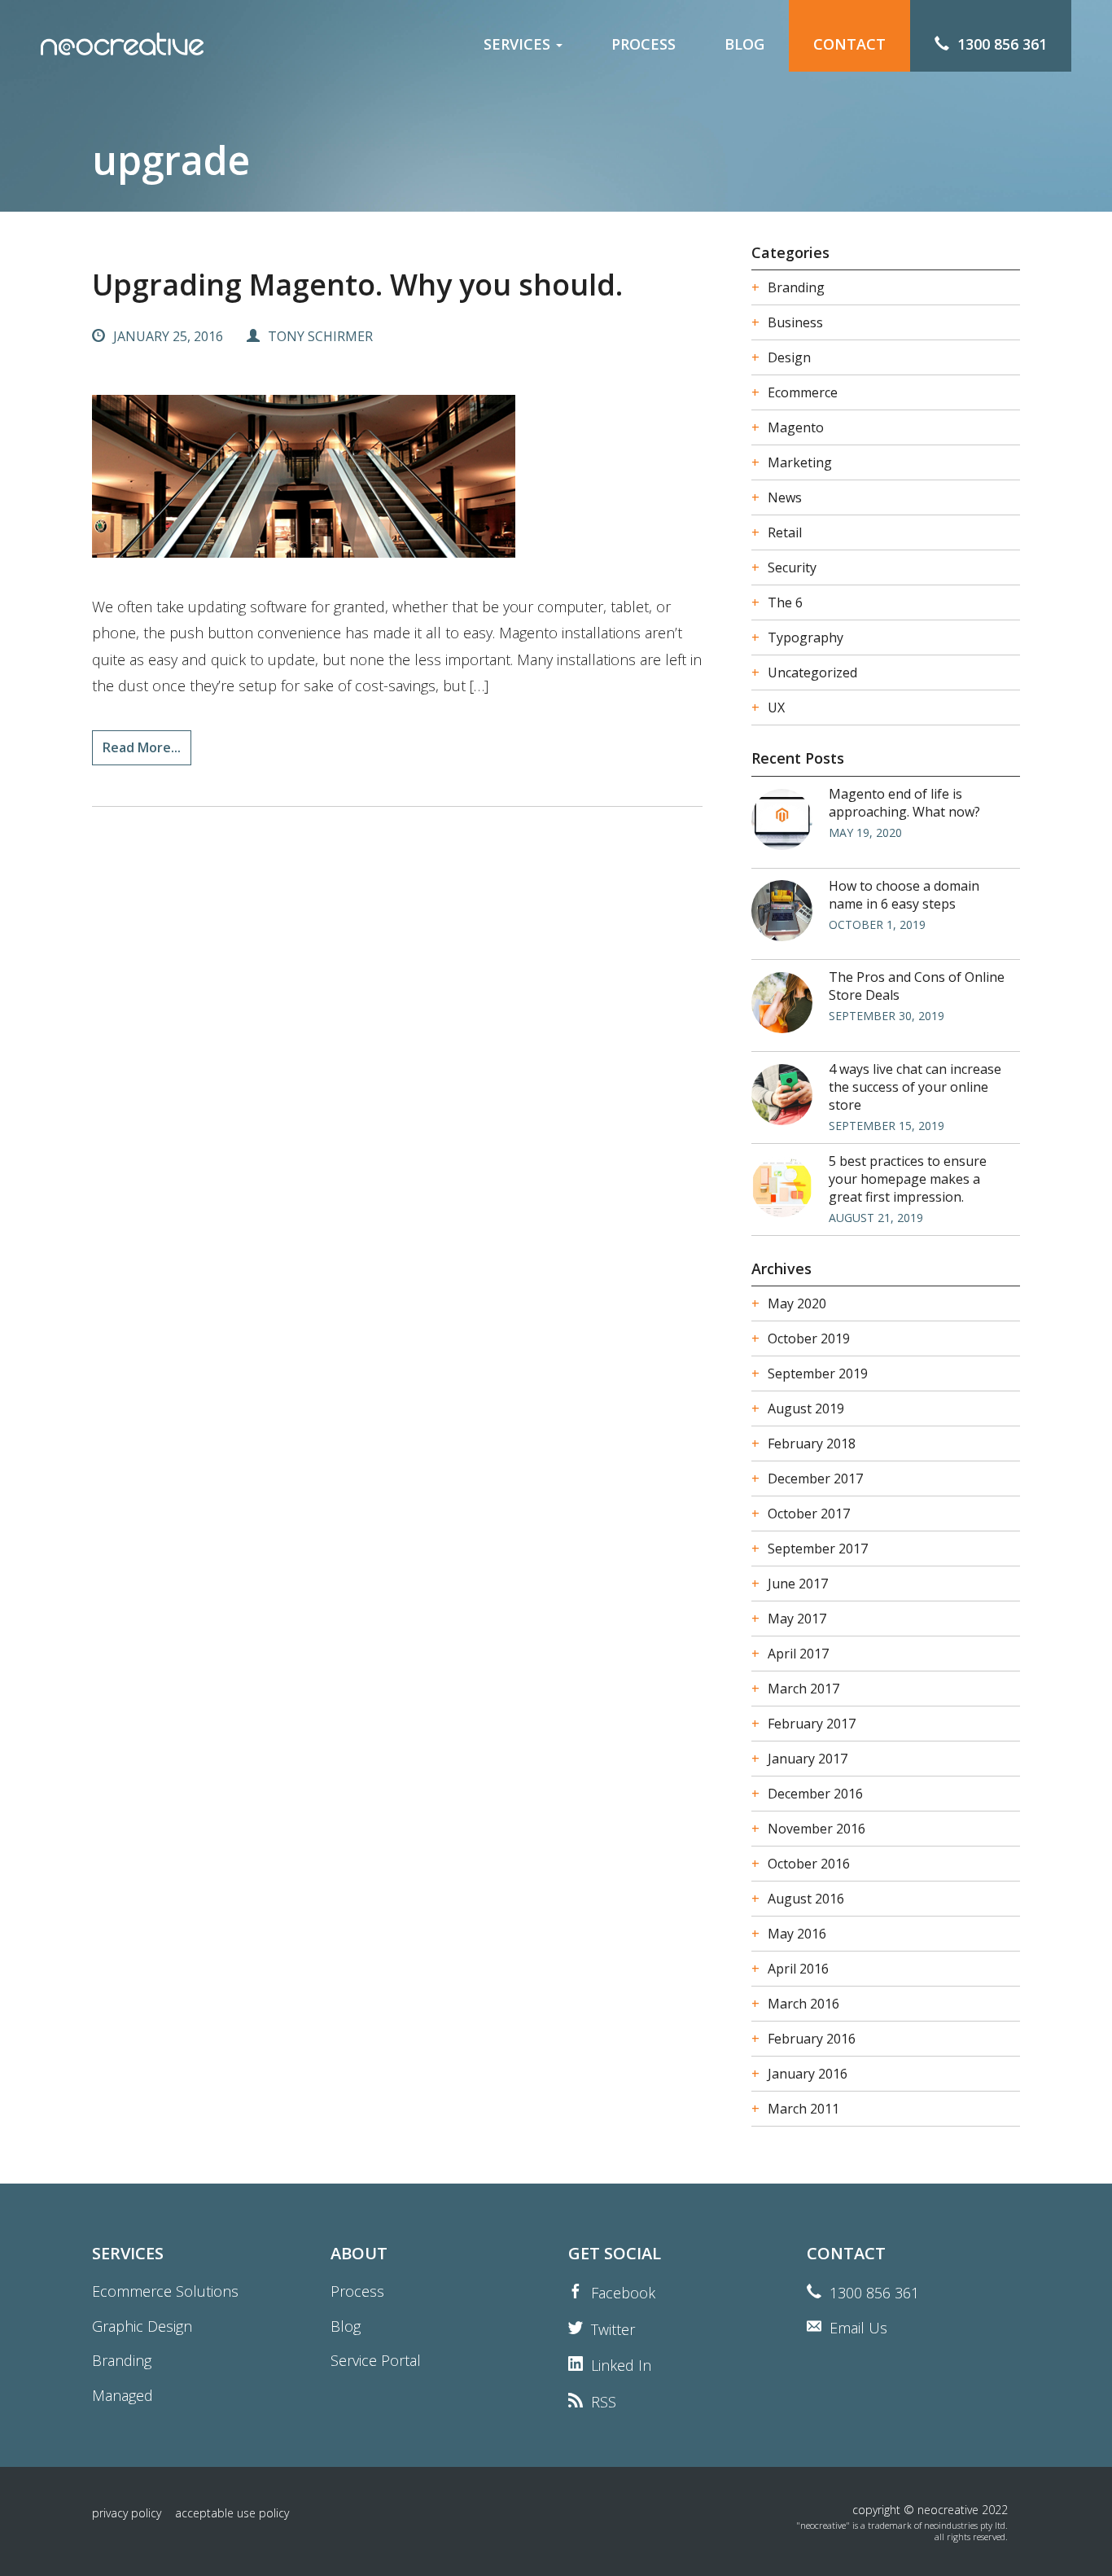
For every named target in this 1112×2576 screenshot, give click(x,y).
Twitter (613, 2329)
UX (776, 708)
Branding (488, 237)
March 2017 (803, 1689)
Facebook (623, 2293)
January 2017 (808, 1759)
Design (789, 357)
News (785, 497)
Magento (488, 123)
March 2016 (803, 2004)
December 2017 (815, 1479)
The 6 (785, 602)
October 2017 (809, 1514)
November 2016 (816, 1829)
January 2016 (808, 2074)
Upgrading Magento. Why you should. (357, 285)
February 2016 (812, 2039)
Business (795, 322)
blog (744, 44)
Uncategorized (812, 672)
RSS (604, 2402)
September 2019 (818, 1373)
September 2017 (818, 1549)
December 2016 (815, 1794)
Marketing (800, 462)
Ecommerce (803, 392)
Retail (785, 532)
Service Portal (376, 2360)
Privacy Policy (127, 2513)
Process (357, 2291)
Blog (346, 2326)
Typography (806, 637)
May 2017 (797, 1619)
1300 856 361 (874, 2293)
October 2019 (809, 1338)
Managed (489, 265)
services (519, 44)
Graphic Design (507, 208)
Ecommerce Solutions (525, 94)
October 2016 (809, 1864)
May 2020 (797, 1303)
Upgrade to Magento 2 (530, 151)
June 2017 (798, 1584)
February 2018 (812, 1444)
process (644, 44)
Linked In (621, 2365)
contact (849, 44)
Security (792, 567)
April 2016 (798, 1969)
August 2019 (806, 1408)
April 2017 (798, 1654)
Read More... (142, 747)
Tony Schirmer (320, 336)
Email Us (858, 2328)
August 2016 (806, 1899)
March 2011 (803, 2109)
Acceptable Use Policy (232, 2513)
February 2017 (812, 1724)
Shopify (483, 180)
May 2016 (797, 1934)
